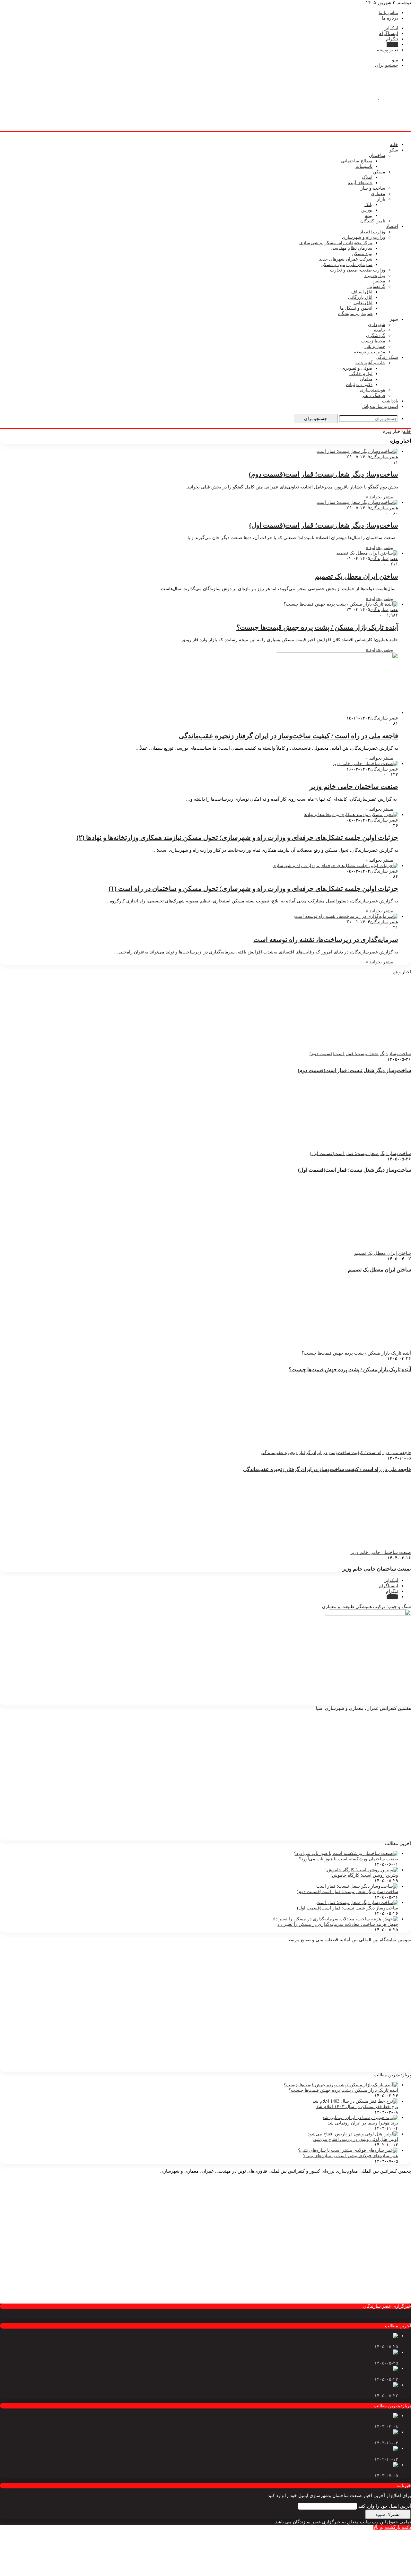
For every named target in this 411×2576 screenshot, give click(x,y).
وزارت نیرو (375, 276)
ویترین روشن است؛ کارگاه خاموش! (364, 1875)
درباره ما (390, 18)
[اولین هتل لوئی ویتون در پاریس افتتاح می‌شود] (353, 2134)
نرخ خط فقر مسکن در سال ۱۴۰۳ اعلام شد (357, 2107)
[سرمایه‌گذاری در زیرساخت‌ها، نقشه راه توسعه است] (346, 916)
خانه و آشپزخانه (370, 363)
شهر (394, 319)
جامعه (380, 330)
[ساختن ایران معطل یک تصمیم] (367, 553)
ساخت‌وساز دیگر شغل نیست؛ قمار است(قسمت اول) (324, 525)
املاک (367, 177)
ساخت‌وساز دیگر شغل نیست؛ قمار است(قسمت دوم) (324, 474)
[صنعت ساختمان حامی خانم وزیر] (365, 764)
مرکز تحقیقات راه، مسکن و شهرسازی (336, 243)
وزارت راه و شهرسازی (364, 237)
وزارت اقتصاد (373, 232)
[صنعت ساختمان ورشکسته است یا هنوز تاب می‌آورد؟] (346, 1853)
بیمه (369, 215)
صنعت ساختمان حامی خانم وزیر (354, 787)
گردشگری (376, 336)
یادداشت (390, 401)
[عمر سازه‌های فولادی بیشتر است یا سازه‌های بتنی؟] (348, 2150)
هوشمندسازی (373, 390)
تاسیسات (364, 166)
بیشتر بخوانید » (380, 497)
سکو (394, 150)
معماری (378, 194)
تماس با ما (388, 13)
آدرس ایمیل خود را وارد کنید (385, 2506)
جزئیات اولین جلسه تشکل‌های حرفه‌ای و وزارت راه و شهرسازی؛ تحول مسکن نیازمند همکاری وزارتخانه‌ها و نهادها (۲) (237, 838)
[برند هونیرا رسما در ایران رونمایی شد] (360, 2118)
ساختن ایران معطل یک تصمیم (357, 576)
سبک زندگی (387, 357)
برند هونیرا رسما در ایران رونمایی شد (363, 2123)
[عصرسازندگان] (379, 98)
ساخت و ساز (373, 188)
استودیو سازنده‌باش (380, 406)
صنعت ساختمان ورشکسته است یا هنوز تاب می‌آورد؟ (349, 1859)
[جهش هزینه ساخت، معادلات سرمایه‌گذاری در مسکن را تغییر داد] (335, 1919)
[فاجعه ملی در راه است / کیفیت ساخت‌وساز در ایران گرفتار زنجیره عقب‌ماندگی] (336, 713)
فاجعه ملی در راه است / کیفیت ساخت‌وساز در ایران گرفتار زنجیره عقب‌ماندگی (289, 736)
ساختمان (377, 155)
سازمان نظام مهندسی (352, 248)
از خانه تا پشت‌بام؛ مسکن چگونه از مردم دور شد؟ (351, 2390)
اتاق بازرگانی (360, 297)
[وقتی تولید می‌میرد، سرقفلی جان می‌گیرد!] (355, 2352)
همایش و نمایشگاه (355, 314)
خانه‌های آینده (360, 183)
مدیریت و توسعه (370, 352)
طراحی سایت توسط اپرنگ (245, 2522)
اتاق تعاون (363, 303)
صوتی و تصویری (357, 368)
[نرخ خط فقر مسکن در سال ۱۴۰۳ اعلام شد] (355, 2101)
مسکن (379, 172)
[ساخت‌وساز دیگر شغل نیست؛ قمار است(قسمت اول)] (357, 502)
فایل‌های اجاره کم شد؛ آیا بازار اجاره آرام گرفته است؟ (347, 2374)
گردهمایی (376, 286)
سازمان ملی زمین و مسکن (346, 265)
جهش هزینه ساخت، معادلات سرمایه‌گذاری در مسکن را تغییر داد (338, 1924)
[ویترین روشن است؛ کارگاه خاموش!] (362, 1870)
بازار (381, 199)
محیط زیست (373, 341)
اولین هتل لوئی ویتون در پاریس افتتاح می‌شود (355, 2139)
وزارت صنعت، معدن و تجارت (358, 270)
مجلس (379, 281)
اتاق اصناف (362, 292)
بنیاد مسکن (362, 254)
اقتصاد (392, 226)
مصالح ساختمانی (357, 161)
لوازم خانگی (361, 374)
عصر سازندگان (384, 457)
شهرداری (377, 325)
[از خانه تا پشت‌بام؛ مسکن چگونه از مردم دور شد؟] (348, 2385)
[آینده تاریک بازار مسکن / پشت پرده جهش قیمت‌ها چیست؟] (341, 604)
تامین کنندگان (373, 221)
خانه (394, 145)
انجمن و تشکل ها (356, 308)
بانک (368, 205)
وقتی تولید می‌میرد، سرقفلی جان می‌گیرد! (358, 2358)
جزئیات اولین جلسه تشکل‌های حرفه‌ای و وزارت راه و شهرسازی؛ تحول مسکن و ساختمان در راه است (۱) (253, 889)
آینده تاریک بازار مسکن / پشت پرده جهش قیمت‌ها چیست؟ (317, 627)
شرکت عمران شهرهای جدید (346, 259)
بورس (367, 210)
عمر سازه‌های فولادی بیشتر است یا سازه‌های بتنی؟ (351, 2156)
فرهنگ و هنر (374, 396)
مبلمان (366, 379)
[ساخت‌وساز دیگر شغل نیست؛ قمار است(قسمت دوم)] (357, 451)
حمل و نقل (375, 346)
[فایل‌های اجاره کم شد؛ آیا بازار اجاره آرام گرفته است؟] (345, 2369)
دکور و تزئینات (359, 385)
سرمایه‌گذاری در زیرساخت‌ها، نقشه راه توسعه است (326, 940)
